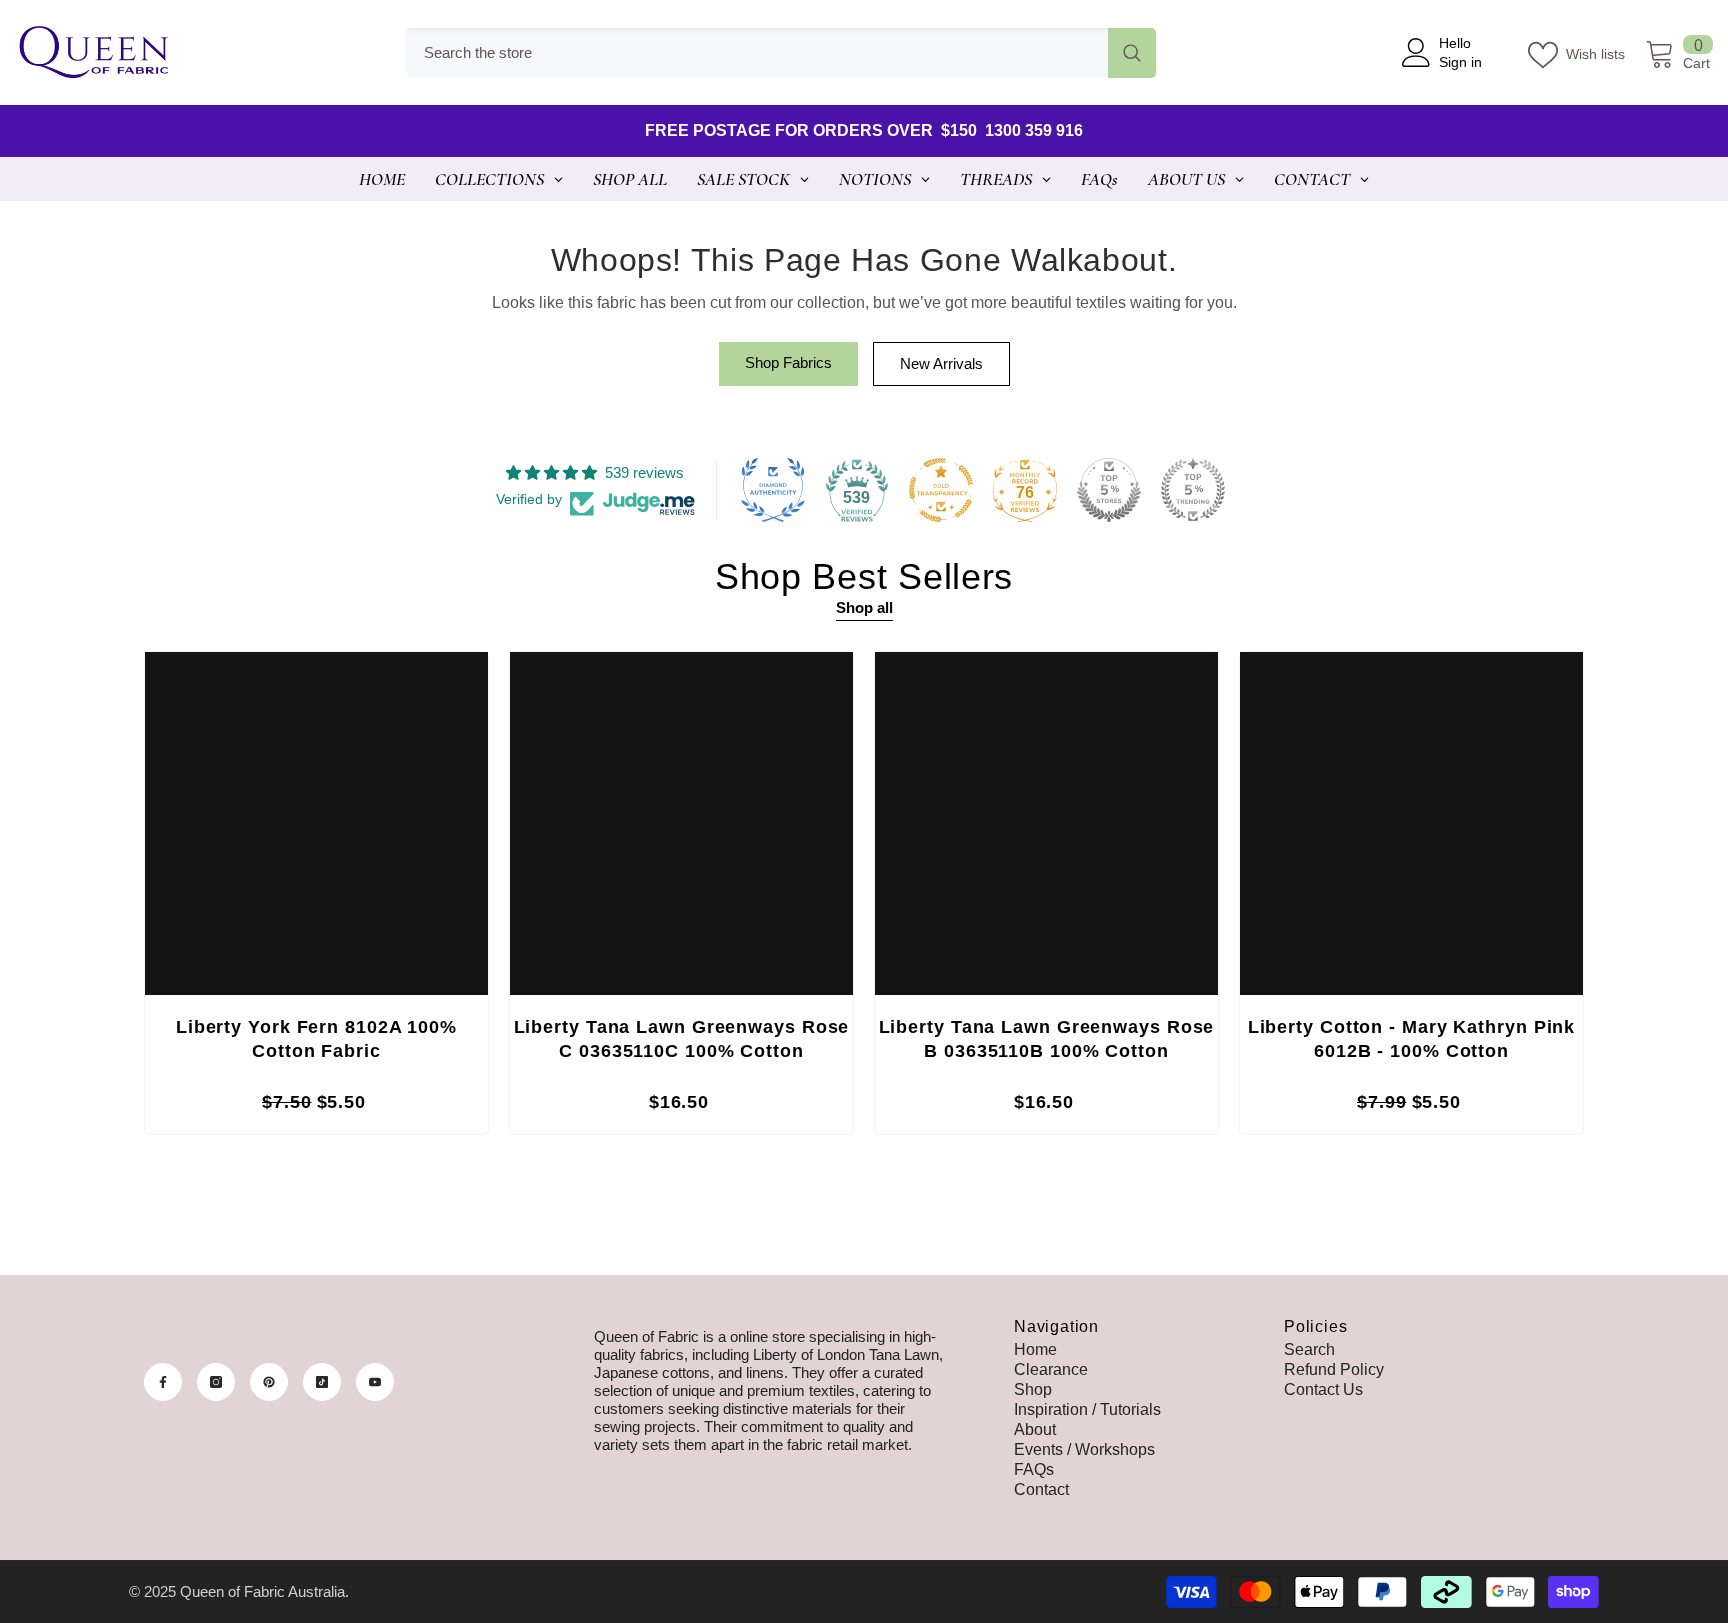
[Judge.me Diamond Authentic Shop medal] (773, 490)
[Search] (781, 53)
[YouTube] (375, 1382)
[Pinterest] (269, 1382)
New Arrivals (941, 363)
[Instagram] (216, 1382)
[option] (316, 898)
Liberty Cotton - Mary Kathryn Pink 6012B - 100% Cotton (1412, 1039)
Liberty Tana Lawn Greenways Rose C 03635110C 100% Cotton (682, 1039)
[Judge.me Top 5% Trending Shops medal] (1193, 490)
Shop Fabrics (788, 362)
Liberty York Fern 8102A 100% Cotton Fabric (316, 1039)
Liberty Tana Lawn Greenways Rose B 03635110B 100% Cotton (1047, 1039)
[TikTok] (322, 1382)
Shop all (864, 607)
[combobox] (757, 53)
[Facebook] (163, 1382)
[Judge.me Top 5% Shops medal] (1109, 490)
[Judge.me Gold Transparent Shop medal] (941, 490)
